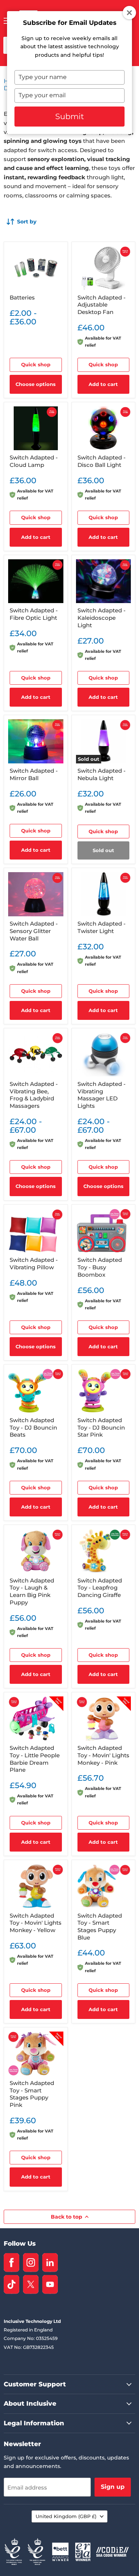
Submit (70, 116)
